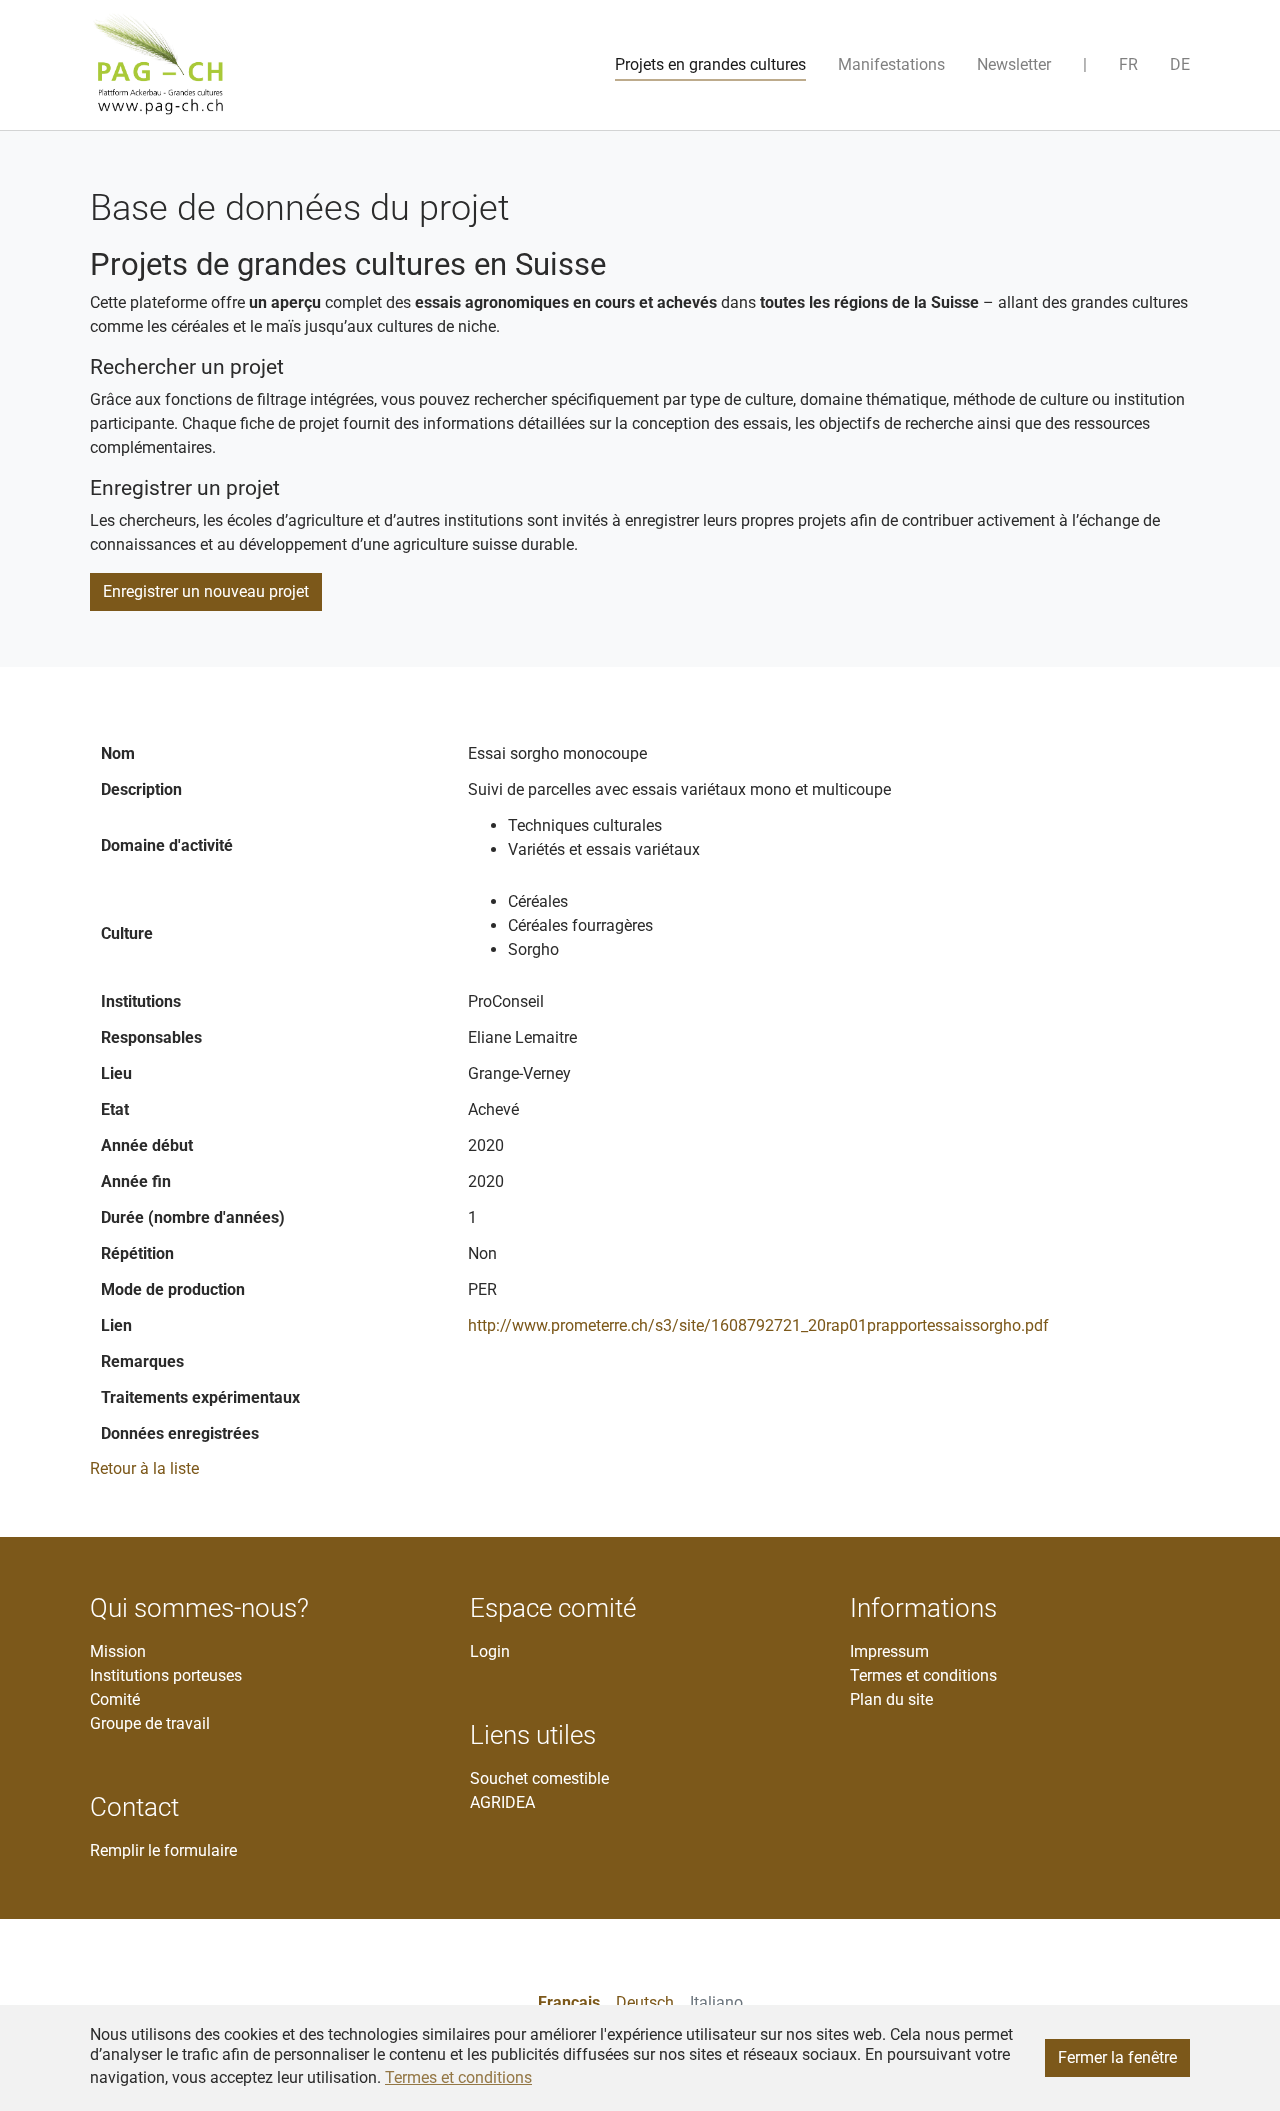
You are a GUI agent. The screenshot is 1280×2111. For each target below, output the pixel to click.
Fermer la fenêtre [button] (1117, 2057)
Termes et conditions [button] (458, 2077)
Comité (115, 1699)
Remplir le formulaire (163, 1850)
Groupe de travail (150, 1723)
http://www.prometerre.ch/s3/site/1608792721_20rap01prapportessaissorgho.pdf (758, 1325)
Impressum (889, 1651)
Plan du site (891, 1699)
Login (490, 1651)
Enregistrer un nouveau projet (206, 591)
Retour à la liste (144, 1468)
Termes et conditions (923, 1675)
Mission (118, 1651)
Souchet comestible (539, 1778)
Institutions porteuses (166, 1675)
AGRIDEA (502, 1802)
